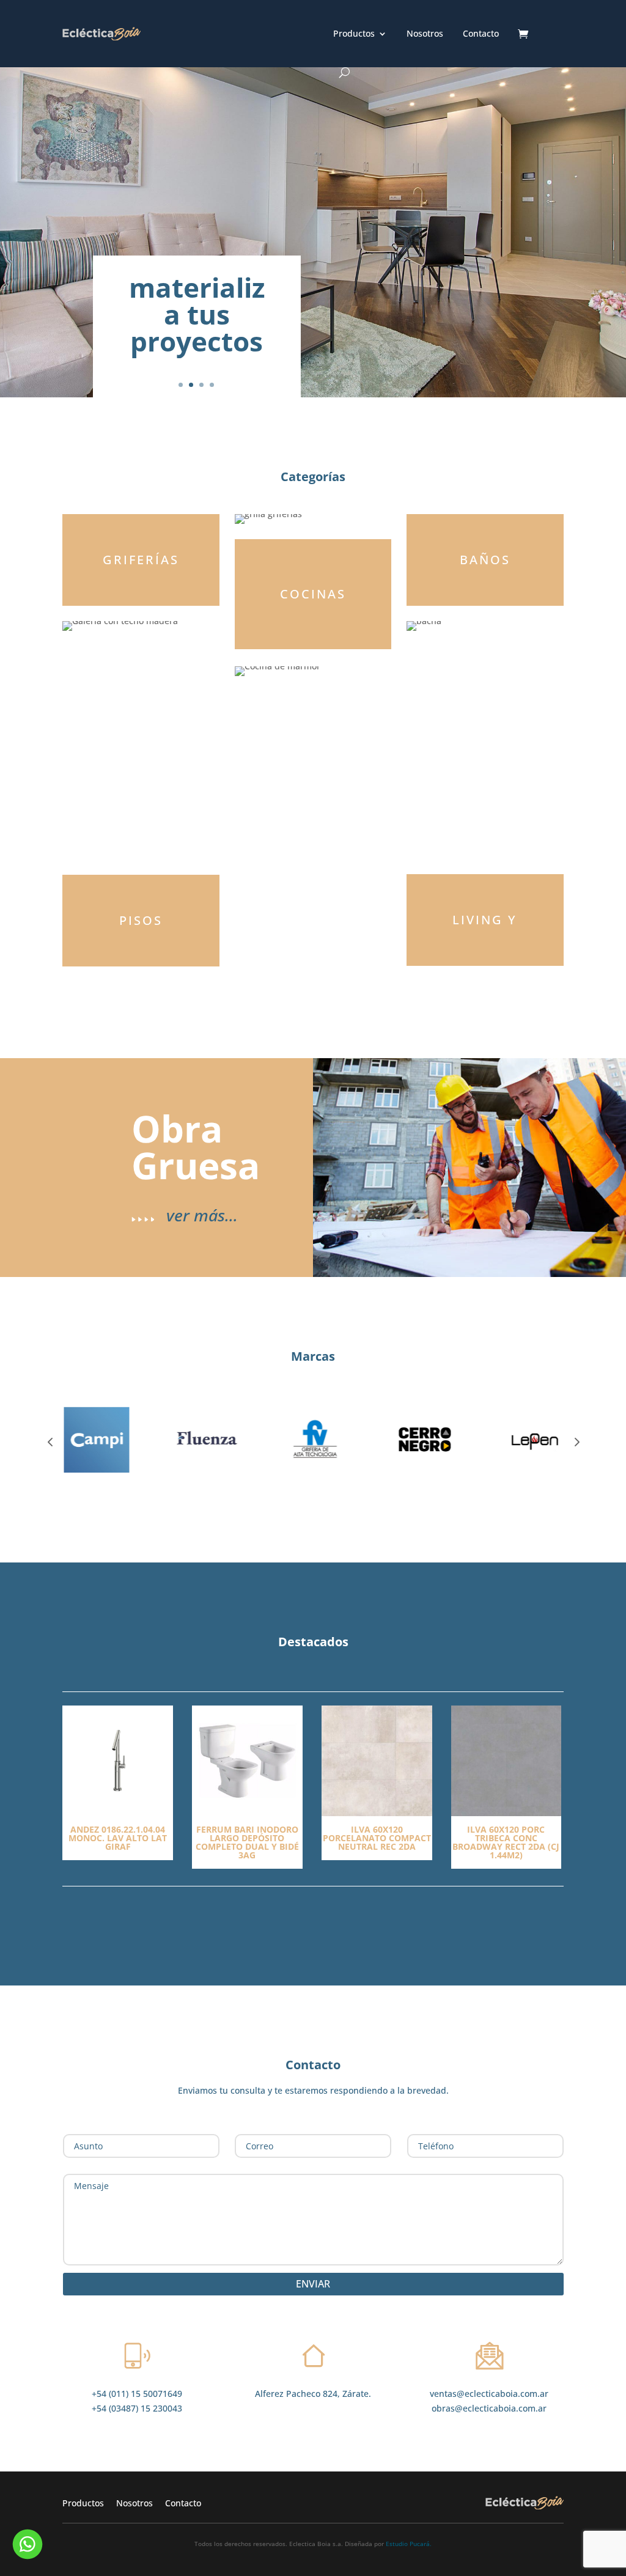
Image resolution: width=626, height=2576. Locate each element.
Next (576, 1441)
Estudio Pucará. (409, 2544)
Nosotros (425, 34)
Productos (354, 34)
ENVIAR (313, 2284)
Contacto (481, 34)
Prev (50, 1441)
